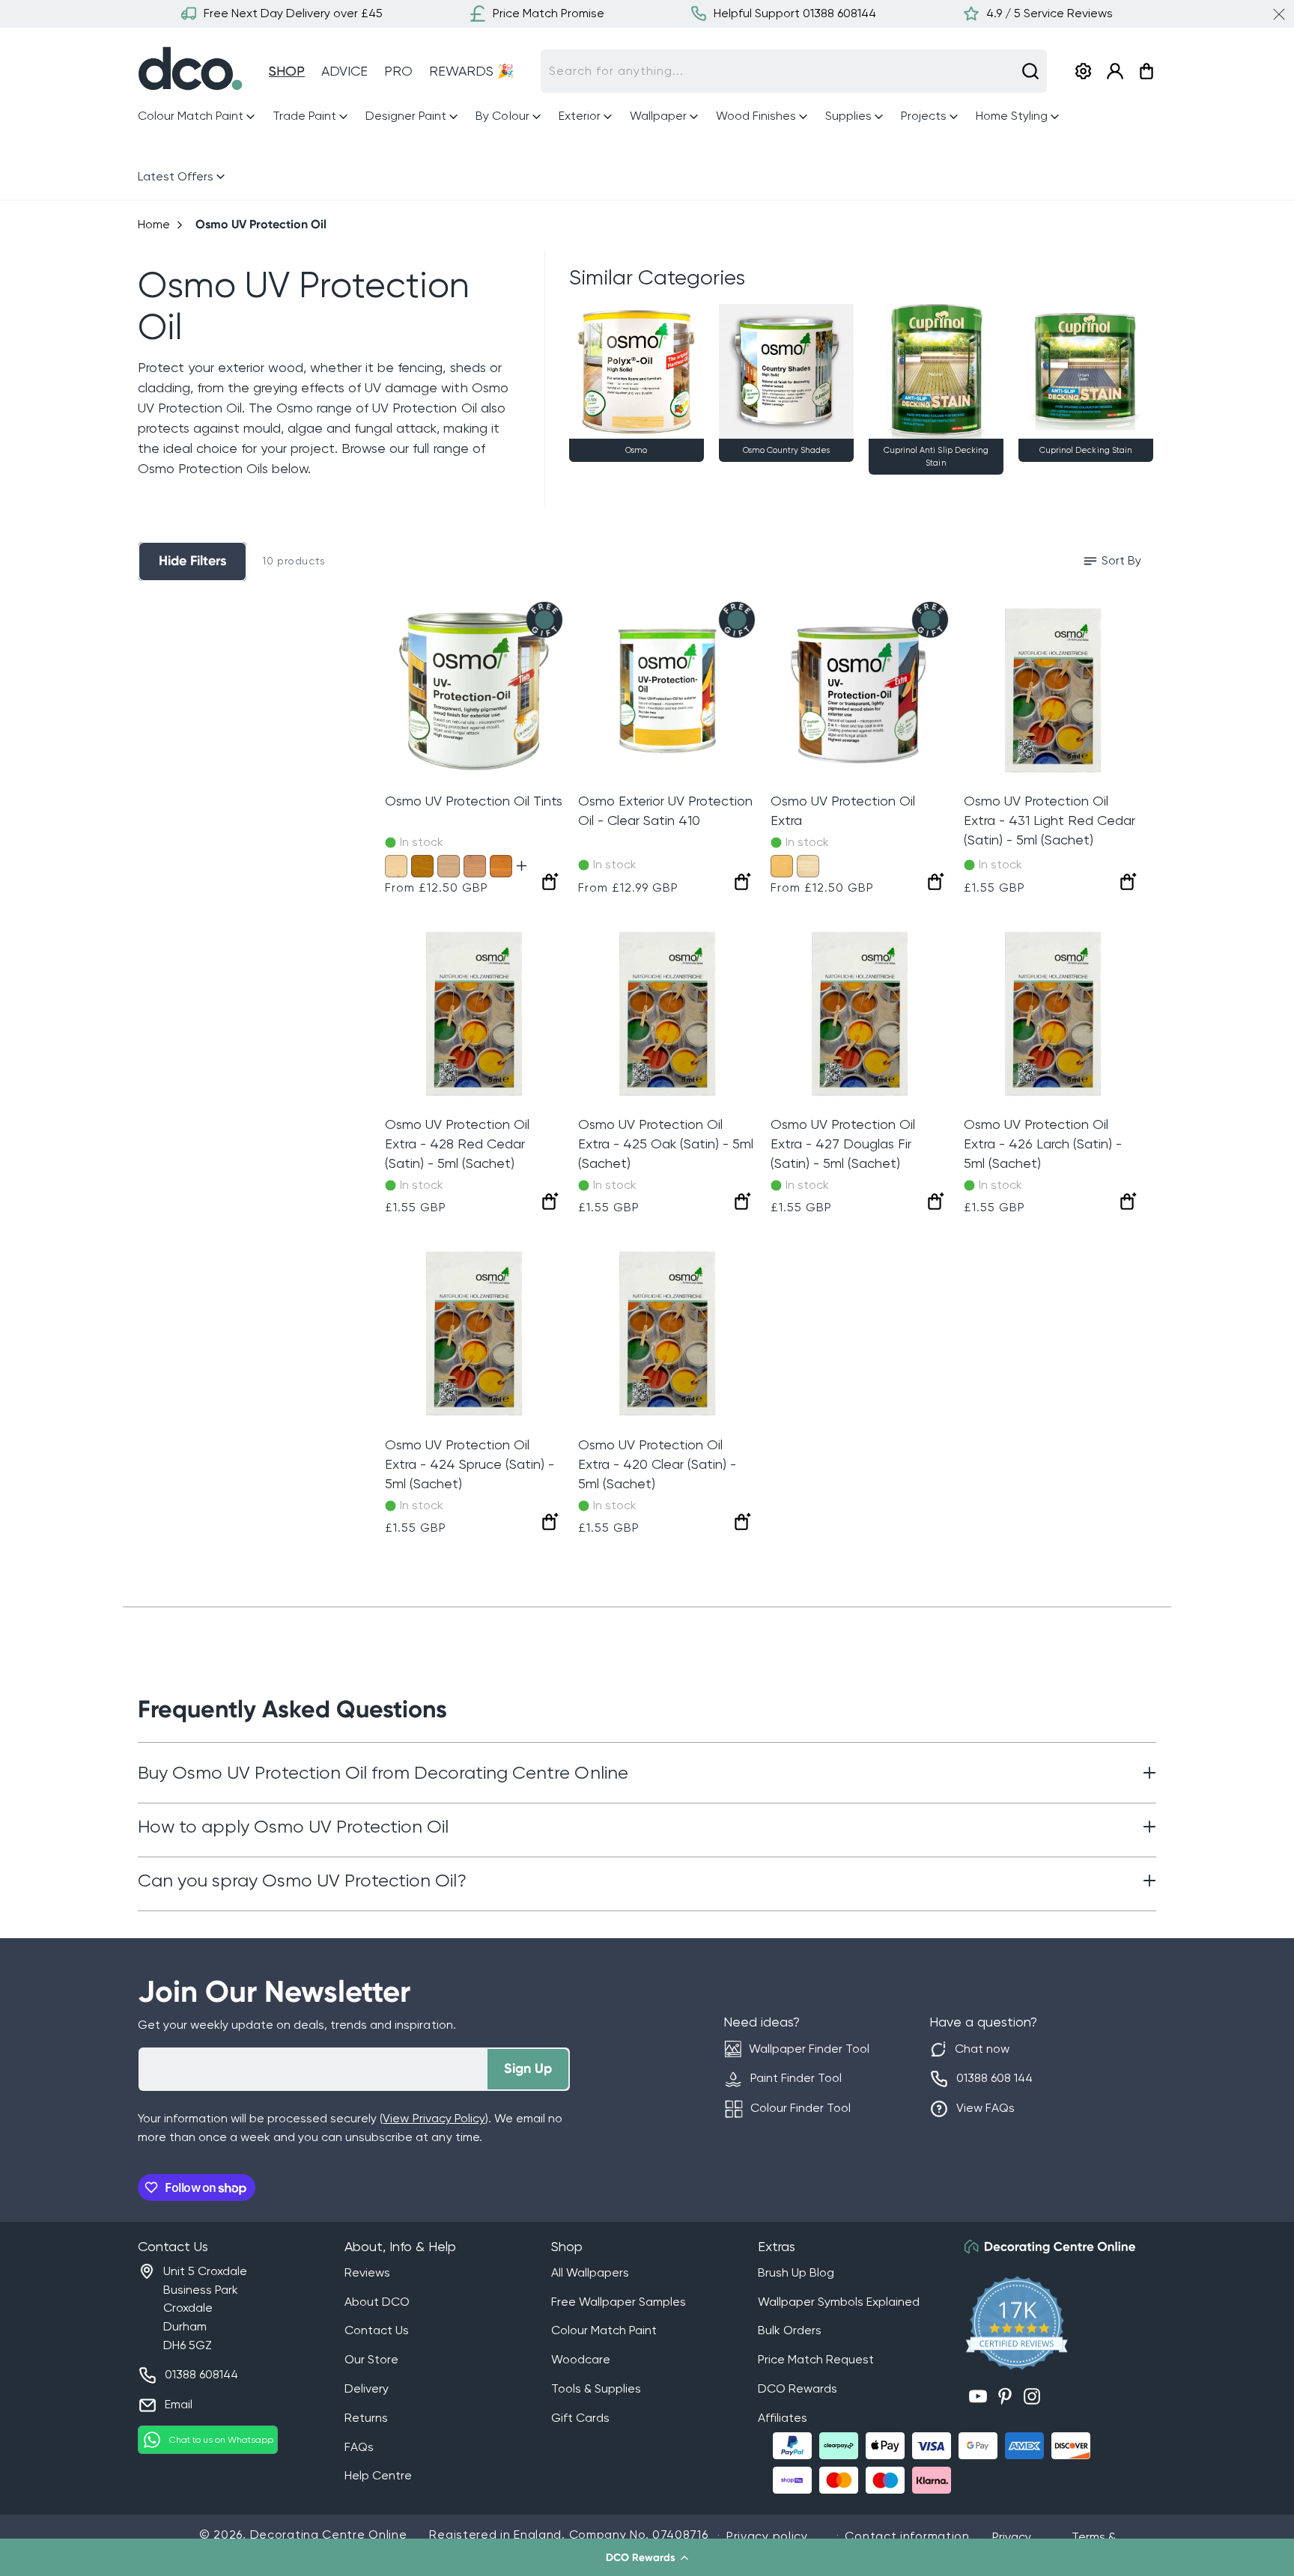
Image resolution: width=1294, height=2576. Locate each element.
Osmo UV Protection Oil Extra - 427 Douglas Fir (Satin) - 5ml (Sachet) (843, 1144)
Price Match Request (816, 2359)
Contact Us (377, 2330)
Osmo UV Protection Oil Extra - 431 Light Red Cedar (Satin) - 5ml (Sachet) (1050, 820)
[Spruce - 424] (396, 866)
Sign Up (528, 2068)
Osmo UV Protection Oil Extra (843, 810)
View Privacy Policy (434, 2118)
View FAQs (985, 2108)
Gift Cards (580, 2418)
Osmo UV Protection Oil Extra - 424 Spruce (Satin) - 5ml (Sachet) (470, 1464)
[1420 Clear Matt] (808, 866)
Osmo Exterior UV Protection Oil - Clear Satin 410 (665, 810)
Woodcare (581, 2359)
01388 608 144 (994, 2078)
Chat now (982, 2049)
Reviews (367, 2272)
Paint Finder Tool (796, 2078)
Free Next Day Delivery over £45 (293, 13)
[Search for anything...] (1030, 71)
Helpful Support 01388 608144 (795, 13)
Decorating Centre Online (329, 2534)
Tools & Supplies (596, 2388)
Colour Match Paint (604, 2330)
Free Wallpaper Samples (619, 2302)
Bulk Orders (790, 2330)
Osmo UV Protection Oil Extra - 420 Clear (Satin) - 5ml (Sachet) (657, 1464)
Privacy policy (767, 2536)
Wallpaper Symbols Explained (839, 2302)
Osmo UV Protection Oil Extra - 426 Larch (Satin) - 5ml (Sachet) (1043, 1144)
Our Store (371, 2359)
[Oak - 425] (422, 866)
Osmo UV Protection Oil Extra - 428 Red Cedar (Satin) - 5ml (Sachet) (457, 1144)
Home (154, 224)
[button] (647, 2557)
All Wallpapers (590, 2272)
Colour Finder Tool (801, 2108)
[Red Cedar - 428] (501, 866)
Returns (366, 2418)
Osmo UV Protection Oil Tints (474, 801)
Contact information (907, 2536)
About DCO (377, 2302)
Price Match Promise (549, 13)
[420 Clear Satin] (782, 866)
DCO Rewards (798, 2388)
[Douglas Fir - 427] (475, 866)
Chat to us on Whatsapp (221, 2440)
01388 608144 (201, 2374)
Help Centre (378, 2475)
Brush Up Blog (796, 2272)
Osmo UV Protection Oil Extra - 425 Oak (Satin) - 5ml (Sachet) (666, 1144)
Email (179, 2404)
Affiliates (783, 2418)
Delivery (367, 2388)
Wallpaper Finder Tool (809, 2049)
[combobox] (794, 71)
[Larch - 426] (449, 866)
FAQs (359, 2447)
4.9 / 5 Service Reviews (1050, 13)
